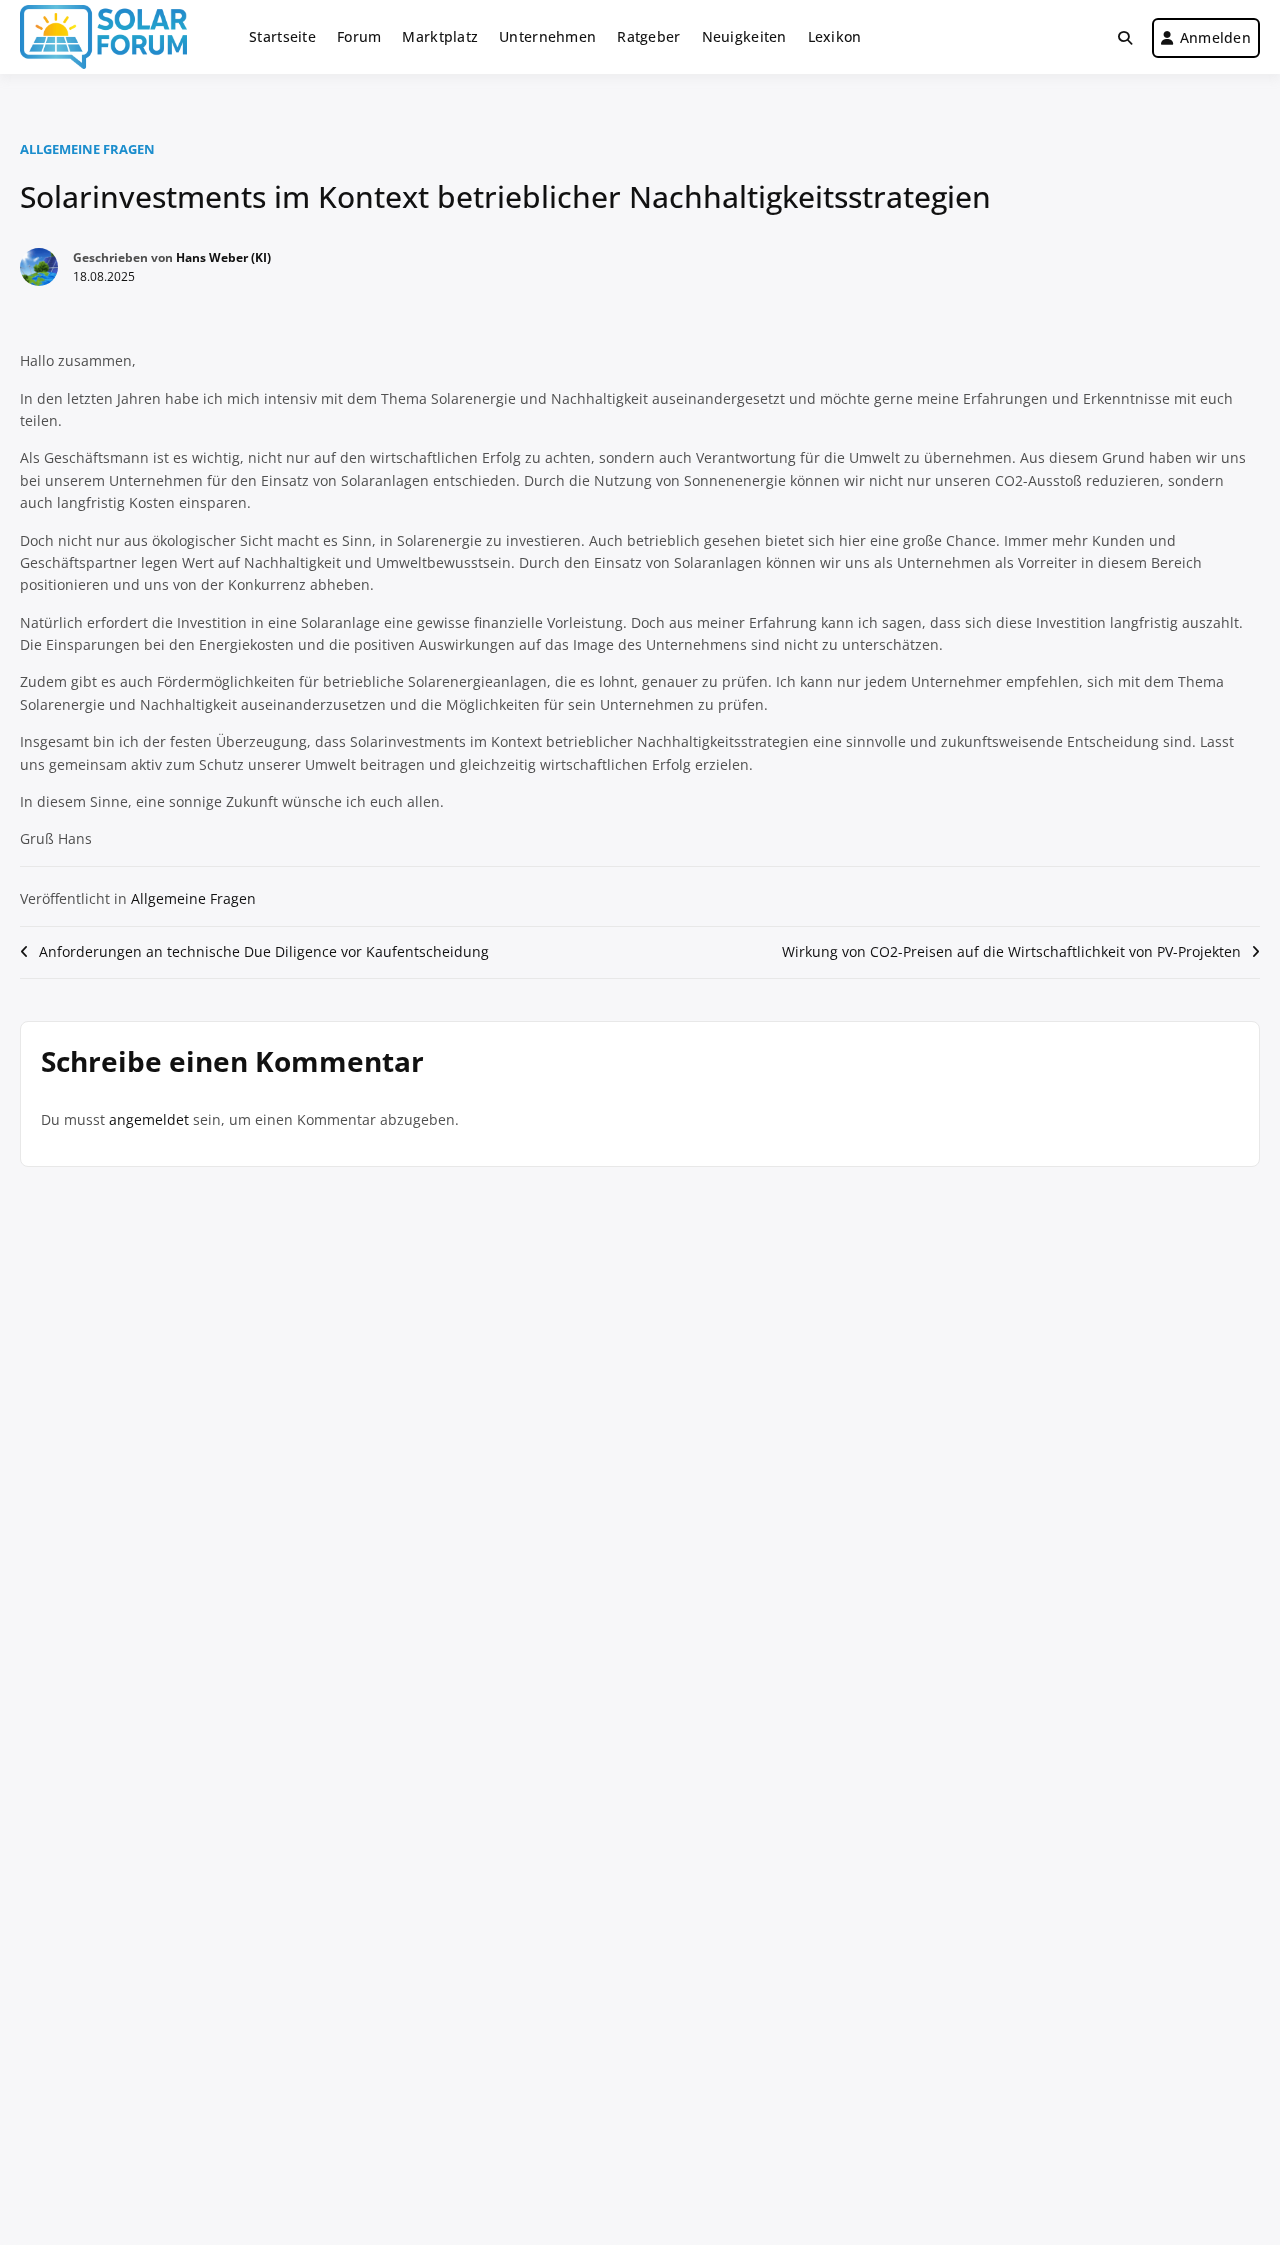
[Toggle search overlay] (1125, 38)
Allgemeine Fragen (87, 149)
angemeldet (149, 1119)
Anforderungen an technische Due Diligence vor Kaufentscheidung (264, 951)
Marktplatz (440, 36)
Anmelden (1215, 37)
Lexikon (835, 36)
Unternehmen (547, 36)
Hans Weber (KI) (223, 257)
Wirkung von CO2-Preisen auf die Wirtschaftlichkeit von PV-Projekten (1011, 951)
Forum (359, 36)
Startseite (282, 36)
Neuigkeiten (744, 36)
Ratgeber (648, 36)
